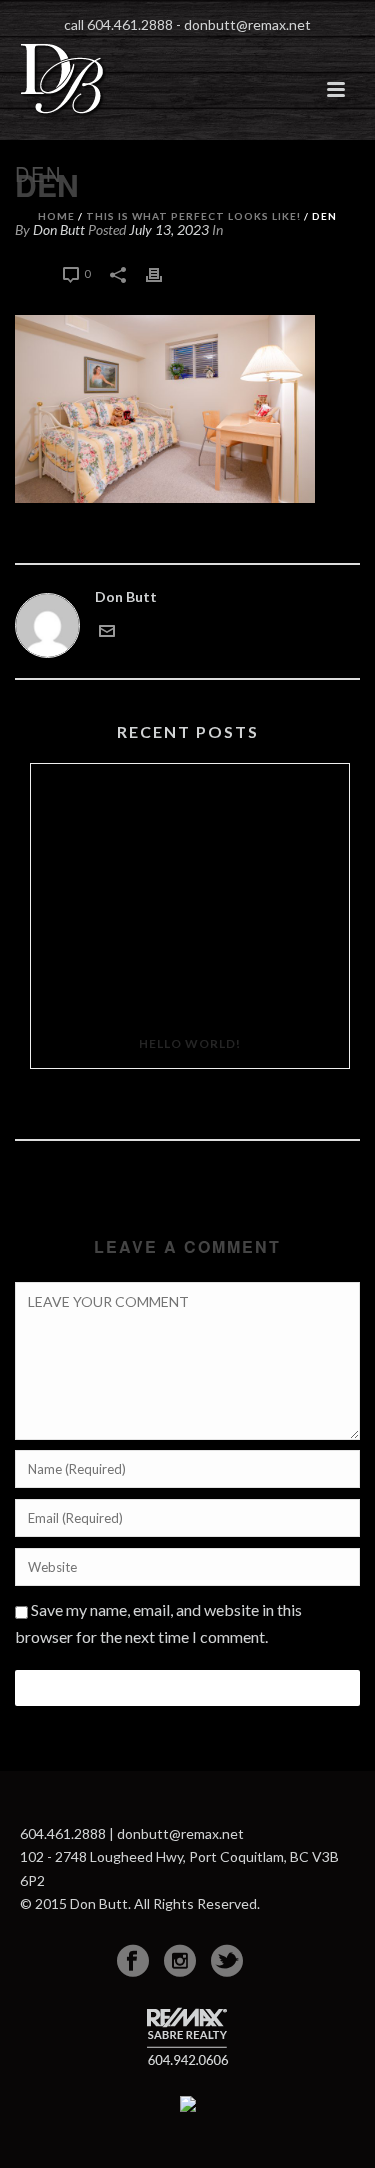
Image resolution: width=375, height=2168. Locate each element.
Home (56, 216)
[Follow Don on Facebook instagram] (180, 1961)
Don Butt (126, 596)
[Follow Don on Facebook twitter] (227, 1961)
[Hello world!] (190, 892)
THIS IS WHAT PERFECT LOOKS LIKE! (193, 216)
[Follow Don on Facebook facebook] (133, 1961)
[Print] (164, 272)
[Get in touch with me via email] (107, 628)
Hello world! (190, 1043)
